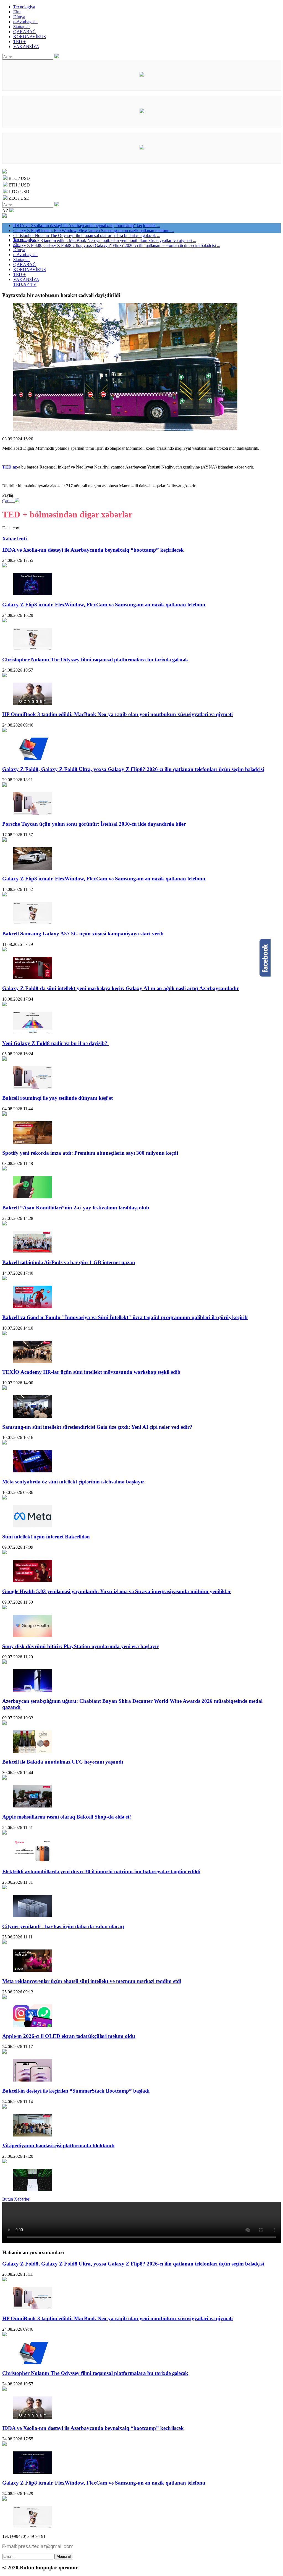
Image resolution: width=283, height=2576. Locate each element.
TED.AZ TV (25, 284)
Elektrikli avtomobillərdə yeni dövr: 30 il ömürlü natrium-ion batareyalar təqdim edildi (101, 1871)
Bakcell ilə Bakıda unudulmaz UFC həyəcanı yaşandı (63, 1762)
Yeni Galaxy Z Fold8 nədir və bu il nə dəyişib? (56, 1043)
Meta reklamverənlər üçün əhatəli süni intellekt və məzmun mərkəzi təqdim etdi (92, 1981)
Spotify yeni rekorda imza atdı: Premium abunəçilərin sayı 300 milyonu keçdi (90, 1153)
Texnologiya (24, 7)
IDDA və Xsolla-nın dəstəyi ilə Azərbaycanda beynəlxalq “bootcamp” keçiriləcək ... (87, 226)
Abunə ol (64, 2557)
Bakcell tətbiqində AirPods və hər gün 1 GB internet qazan (69, 1262)
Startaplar (22, 27)
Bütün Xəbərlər (16, 2199)
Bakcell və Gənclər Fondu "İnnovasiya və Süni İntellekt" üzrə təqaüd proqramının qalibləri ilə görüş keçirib (125, 1317)
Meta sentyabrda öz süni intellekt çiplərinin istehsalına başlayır (73, 1482)
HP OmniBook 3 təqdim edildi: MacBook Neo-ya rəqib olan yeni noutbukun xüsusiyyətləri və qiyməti (117, 714)
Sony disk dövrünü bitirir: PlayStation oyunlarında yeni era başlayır (80, 1646)
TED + (19, 42)
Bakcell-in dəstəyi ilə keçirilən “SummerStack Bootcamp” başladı (76, 2091)
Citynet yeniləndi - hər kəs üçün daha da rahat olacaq (63, 1926)
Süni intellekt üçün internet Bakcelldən (46, 1537)
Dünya (19, 17)
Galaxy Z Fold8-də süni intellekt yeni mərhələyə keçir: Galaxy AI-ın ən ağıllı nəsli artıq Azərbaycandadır (120, 988)
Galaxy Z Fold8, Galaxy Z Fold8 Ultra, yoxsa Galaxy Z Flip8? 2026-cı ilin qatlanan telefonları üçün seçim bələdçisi (133, 769)
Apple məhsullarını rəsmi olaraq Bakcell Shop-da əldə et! (67, 1817)
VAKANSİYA (26, 47)
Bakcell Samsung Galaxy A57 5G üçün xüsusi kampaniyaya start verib (83, 934)
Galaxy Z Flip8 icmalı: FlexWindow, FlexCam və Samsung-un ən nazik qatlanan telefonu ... (94, 231)
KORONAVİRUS (30, 37)
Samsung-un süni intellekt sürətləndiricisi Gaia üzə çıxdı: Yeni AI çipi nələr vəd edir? (97, 1427)
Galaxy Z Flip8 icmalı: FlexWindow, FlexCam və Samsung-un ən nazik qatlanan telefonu (104, 605)
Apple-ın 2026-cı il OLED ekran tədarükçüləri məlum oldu (69, 2036)
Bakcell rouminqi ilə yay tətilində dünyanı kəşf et (57, 1098)
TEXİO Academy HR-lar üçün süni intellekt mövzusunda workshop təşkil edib (91, 1372)
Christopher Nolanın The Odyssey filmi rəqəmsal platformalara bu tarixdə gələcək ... (87, 236)
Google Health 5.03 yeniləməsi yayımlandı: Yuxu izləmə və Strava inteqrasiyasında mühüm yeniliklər (116, 1591)
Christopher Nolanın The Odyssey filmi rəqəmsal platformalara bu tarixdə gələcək (95, 660)
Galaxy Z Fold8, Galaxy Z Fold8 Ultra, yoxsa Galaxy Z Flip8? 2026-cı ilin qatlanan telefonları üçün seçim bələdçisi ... (117, 245)
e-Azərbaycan (25, 22)
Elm (17, 12)
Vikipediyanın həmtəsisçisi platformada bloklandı (58, 2145)
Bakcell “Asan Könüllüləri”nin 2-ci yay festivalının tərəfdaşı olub (76, 1208)
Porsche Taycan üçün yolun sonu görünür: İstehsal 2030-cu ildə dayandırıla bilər (94, 824)
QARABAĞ (25, 32)
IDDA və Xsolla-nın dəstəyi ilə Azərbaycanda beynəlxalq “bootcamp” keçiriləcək (93, 550)
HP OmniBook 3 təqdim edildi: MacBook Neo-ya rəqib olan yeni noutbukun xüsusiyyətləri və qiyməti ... (105, 240)
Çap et (8, 501)
